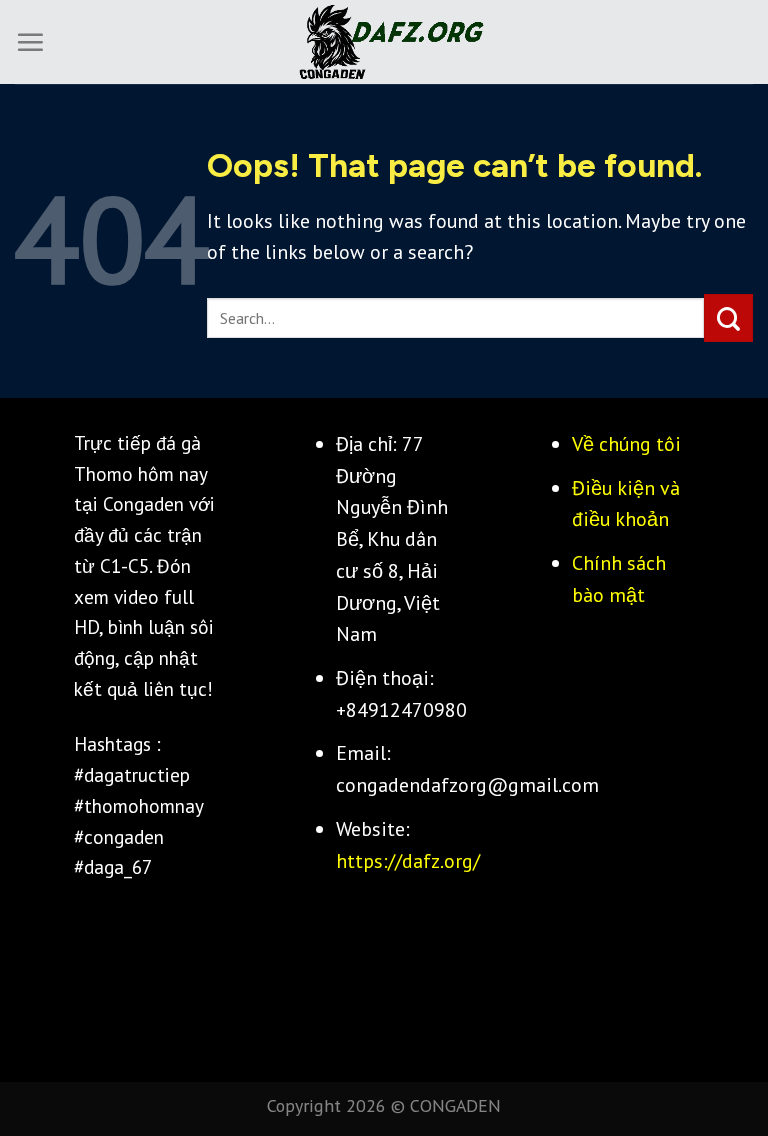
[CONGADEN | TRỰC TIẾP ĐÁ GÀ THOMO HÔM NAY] (384, 42)
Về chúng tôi (626, 443)
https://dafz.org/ (408, 860)
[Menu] (30, 42)
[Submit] (728, 318)
